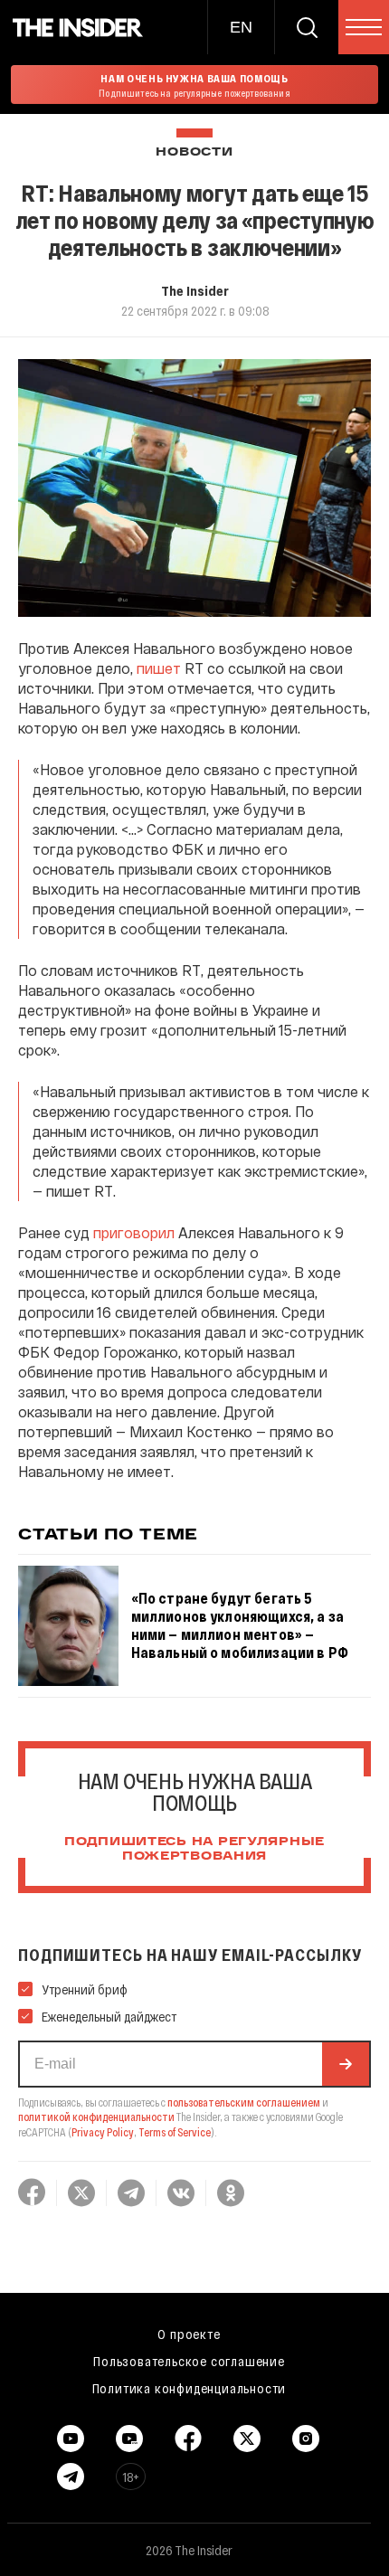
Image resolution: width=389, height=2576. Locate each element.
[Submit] (346, 2064)
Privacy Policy (103, 2132)
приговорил (134, 1232)
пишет (159, 668)
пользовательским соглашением (244, 2102)
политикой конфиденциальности (96, 2117)
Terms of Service (175, 2132)
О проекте (189, 2334)
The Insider (195, 290)
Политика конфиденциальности (190, 2388)
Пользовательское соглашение (189, 2361)
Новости (194, 152)
